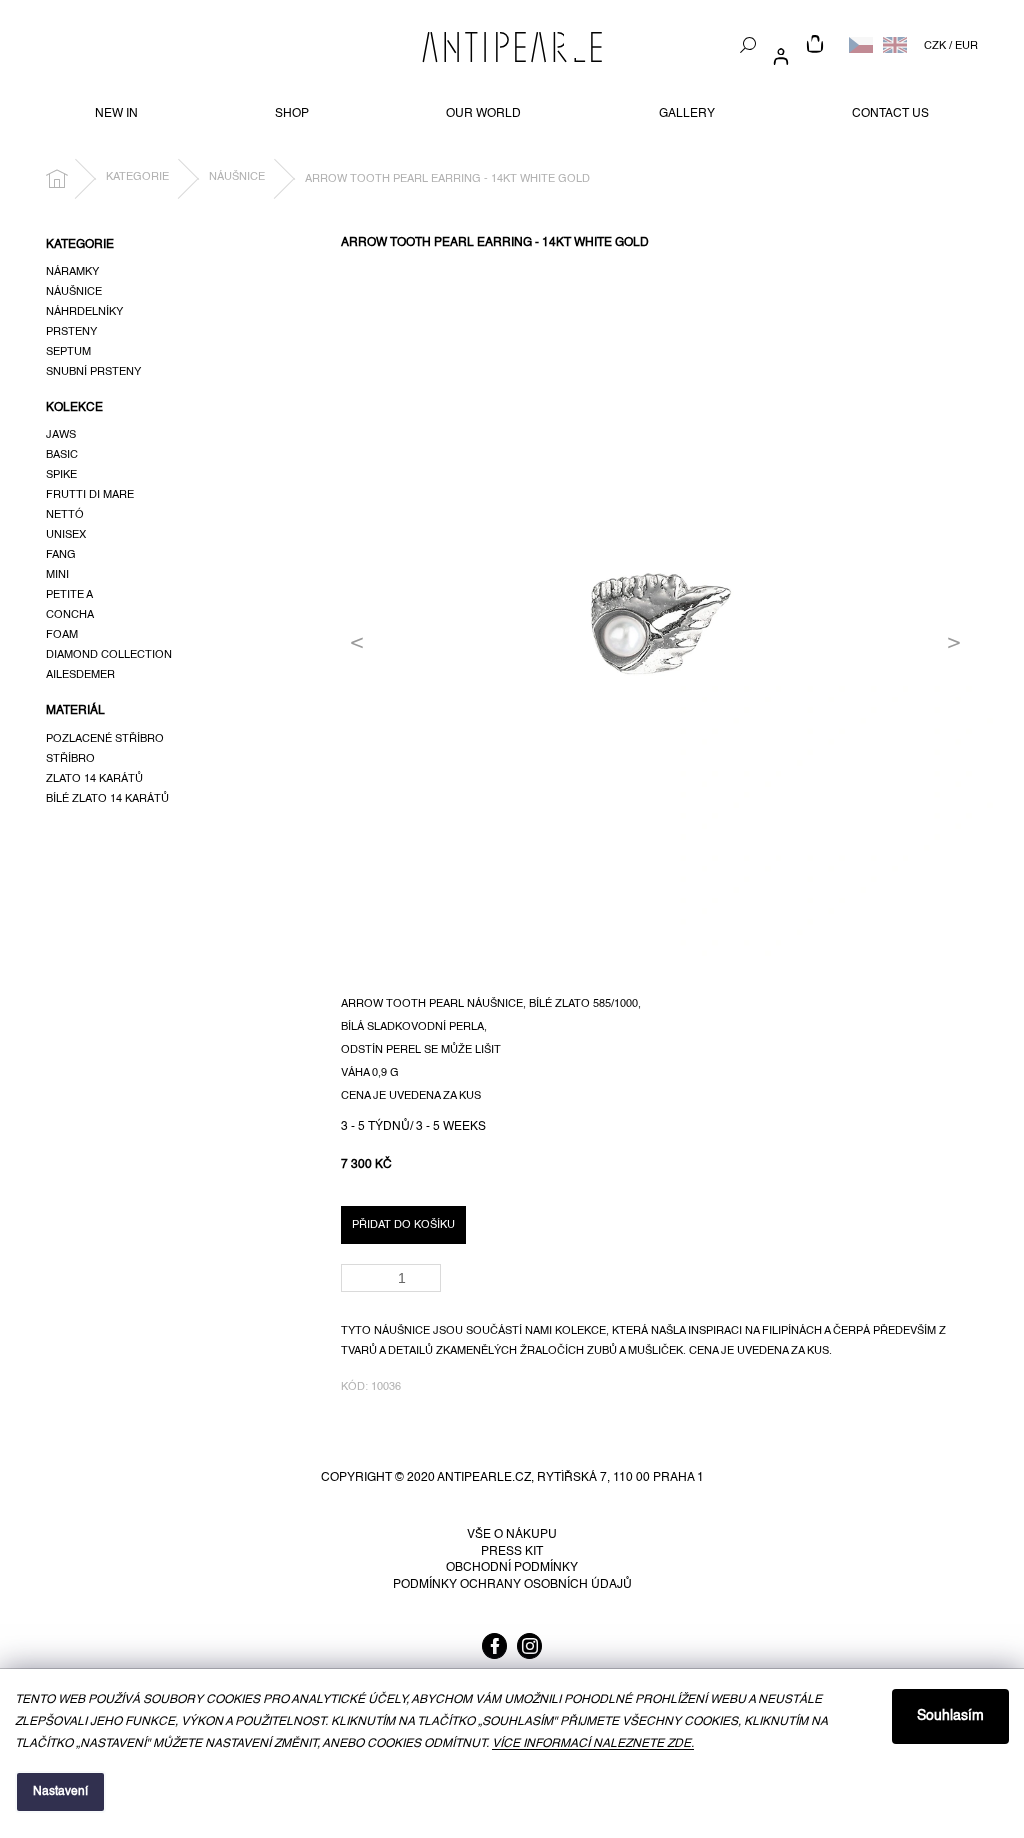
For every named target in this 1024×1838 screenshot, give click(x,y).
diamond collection (109, 655)
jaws (61, 435)
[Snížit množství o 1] (429, 1284)
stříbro (70, 759)
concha (70, 615)
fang (61, 555)
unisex (66, 535)
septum (68, 352)
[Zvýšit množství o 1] (429, 1271)
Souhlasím (950, 1716)
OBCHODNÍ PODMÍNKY (512, 1568)
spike (61, 475)
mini (57, 575)
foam (62, 635)
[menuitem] (116, 114)
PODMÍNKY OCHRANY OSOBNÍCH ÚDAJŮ (512, 1585)
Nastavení (60, 1792)
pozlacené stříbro (105, 739)
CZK (935, 46)
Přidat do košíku (403, 1225)
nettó (65, 515)
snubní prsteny (93, 372)
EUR (966, 46)
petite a (69, 595)
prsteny (71, 332)
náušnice (74, 292)
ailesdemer (80, 675)
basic (62, 455)
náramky (72, 272)
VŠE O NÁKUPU (512, 1535)
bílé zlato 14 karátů (107, 799)
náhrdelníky (84, 312)
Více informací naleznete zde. (593, 1744)
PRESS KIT (512, 1552)
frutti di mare (90, 495)
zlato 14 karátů (94, 779)
